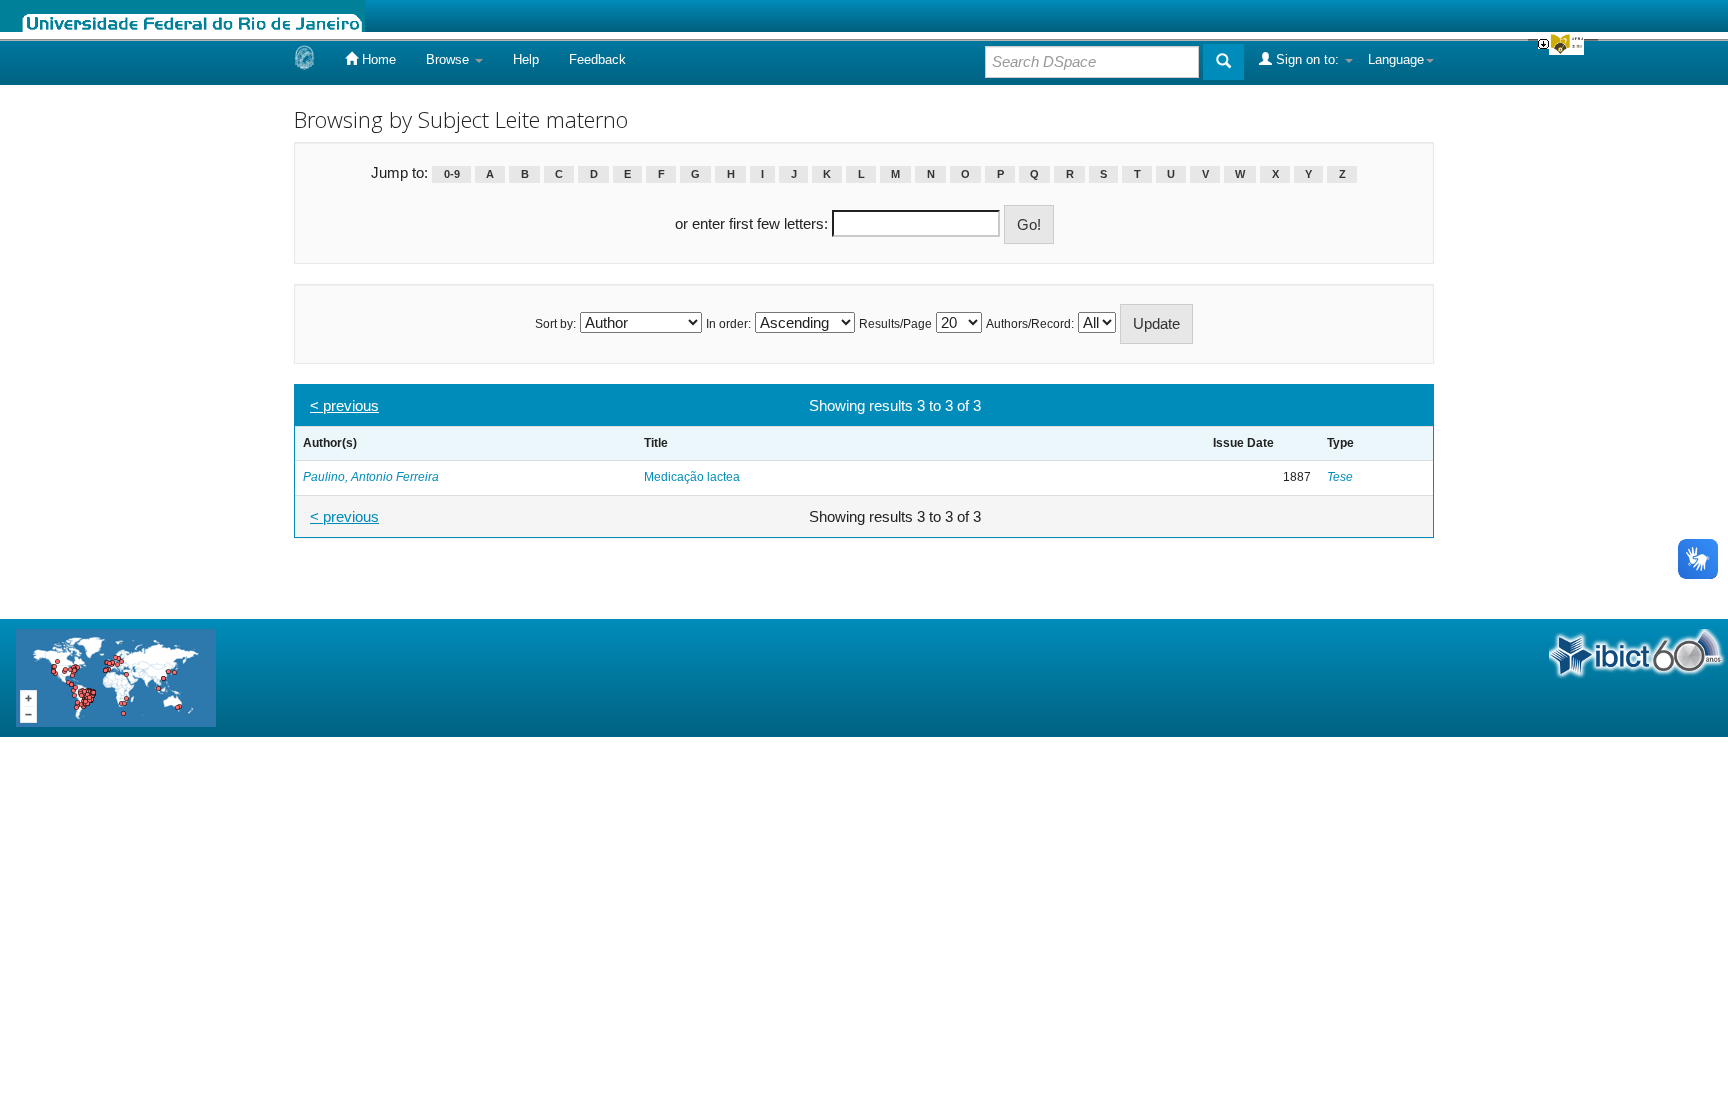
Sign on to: (1307, 59)
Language (1396, 59)
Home (377, 59)
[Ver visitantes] (116, 676)
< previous (344, 405)
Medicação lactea (692, 477)
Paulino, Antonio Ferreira (371, 477)
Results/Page (895, 324)
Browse (449, 59)
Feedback (597, 59)
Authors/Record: (1030, 324)
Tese (1340, 477)
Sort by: (555, 324)
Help (526, 59)
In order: (728, 324)
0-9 (452, 174)
